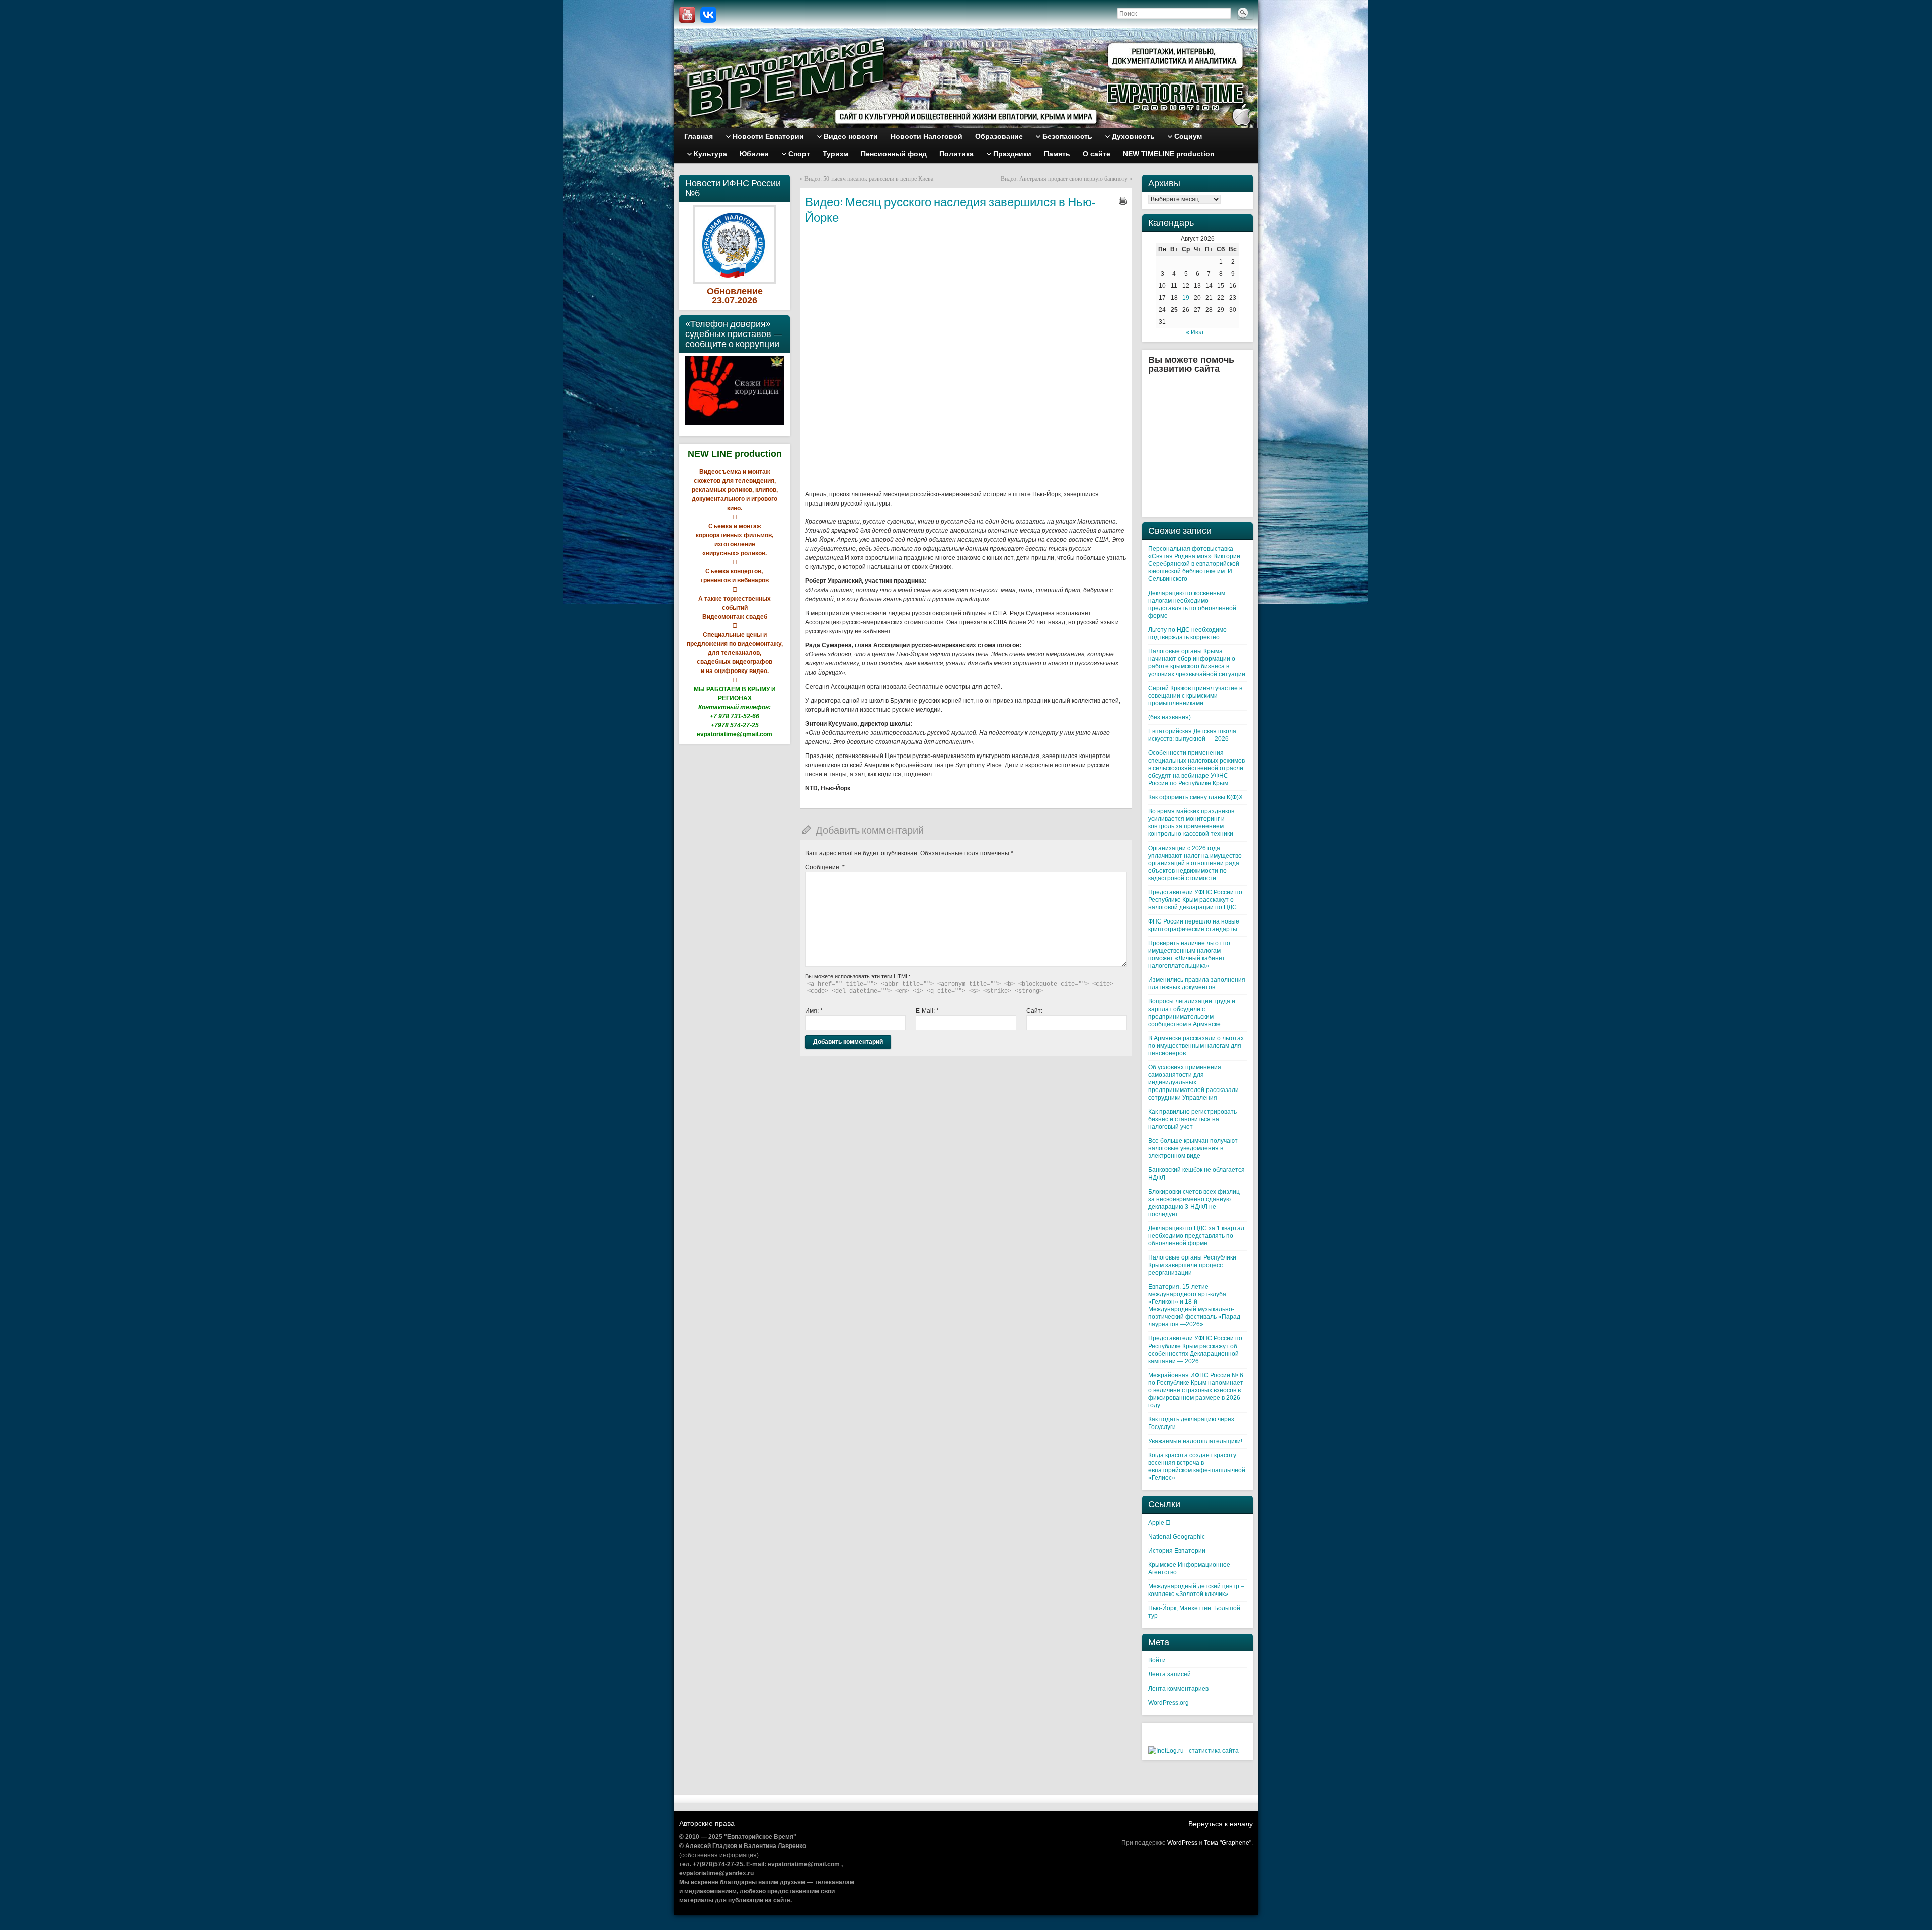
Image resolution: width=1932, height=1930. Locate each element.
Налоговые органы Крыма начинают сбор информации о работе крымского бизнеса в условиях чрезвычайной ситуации (1197, 663)
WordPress (1182, 1843)
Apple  (1159, 1523)
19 (1186, 298)
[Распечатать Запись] (1123, 201)
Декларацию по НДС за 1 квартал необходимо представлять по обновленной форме (1196, 1236)
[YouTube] (687, 15)
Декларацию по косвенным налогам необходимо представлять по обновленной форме (1192, 604)
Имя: (814, 1011)
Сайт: (1034, 1011)
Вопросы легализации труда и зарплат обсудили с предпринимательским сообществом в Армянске (1192, 1013)
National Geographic (1177, 1537)
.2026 (746, 300)
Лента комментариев (1178, 1689)
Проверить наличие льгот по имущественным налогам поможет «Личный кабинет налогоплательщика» (1189, 954)
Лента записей (1170, 1674)
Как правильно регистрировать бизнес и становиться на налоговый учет (1192, 1119)
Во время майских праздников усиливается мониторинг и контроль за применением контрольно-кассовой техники (1191, 823)
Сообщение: (825, 867)
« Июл (1195, 332)
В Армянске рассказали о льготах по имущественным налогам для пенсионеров (1196, 1046)
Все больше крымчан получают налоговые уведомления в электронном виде (1193, 1148)
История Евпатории (1177, 1551)
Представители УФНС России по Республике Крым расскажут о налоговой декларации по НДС (1195, 900)
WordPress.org (1169, 1703)
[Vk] (708, 15)
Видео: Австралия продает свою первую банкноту (1064, 179)
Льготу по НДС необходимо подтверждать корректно (1187, 634)
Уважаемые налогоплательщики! (1195, 1441)
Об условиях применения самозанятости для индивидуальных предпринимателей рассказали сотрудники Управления (1193, 1082)
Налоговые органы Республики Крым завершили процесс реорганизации (1192, 1265)
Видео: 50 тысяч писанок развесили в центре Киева (869, 179)
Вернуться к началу (1221, 1824)
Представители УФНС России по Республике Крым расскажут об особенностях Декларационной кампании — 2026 (1195, 1350)
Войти (1157, 1660)
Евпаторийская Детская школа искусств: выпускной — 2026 (1192, 735)
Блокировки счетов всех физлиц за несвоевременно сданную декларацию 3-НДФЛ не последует (1194, 1203)
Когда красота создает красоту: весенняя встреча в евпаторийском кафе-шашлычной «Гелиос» (1197, 1466)
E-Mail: (927, 1011)
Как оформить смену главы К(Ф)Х (1195, 797)
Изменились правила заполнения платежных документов (1197, 984)
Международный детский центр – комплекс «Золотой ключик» (1196, 1590)
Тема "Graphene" (1228, 1843)
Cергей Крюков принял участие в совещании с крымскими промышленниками (1195, 696)
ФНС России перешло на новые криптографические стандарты (1194, 925)
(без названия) (1170, 717)
